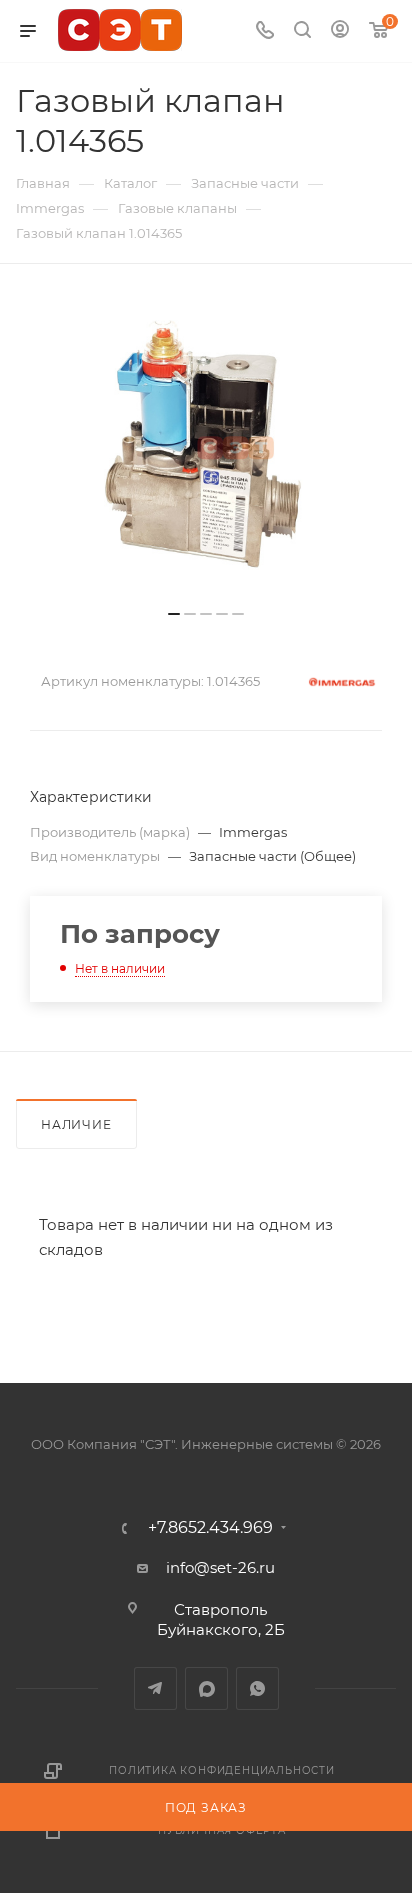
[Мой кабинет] (340, 31)
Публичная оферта (222, 1830)
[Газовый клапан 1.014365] (206, 447)
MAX (206, 1688)
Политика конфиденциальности (222, 1770)
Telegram (155, 1688)
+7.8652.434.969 (210, 1528)
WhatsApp (257, 1688)
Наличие (76, 1124)
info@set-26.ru (220, 1567)
